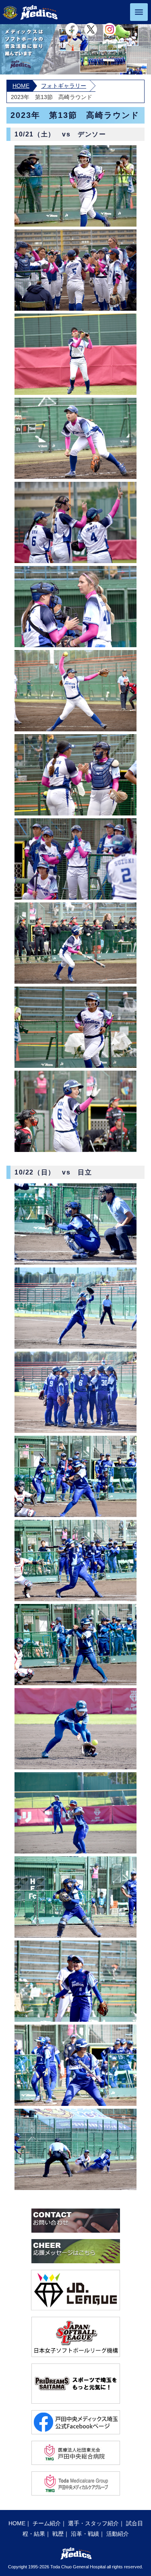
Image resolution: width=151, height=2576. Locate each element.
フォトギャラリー (64, 86)
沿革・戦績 (85, 2534)
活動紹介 (118, 2534)
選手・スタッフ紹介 (93, 2523)
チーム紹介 (47, 2523)
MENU (139, 12)
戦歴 (58, 2534)
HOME (21, 86)
